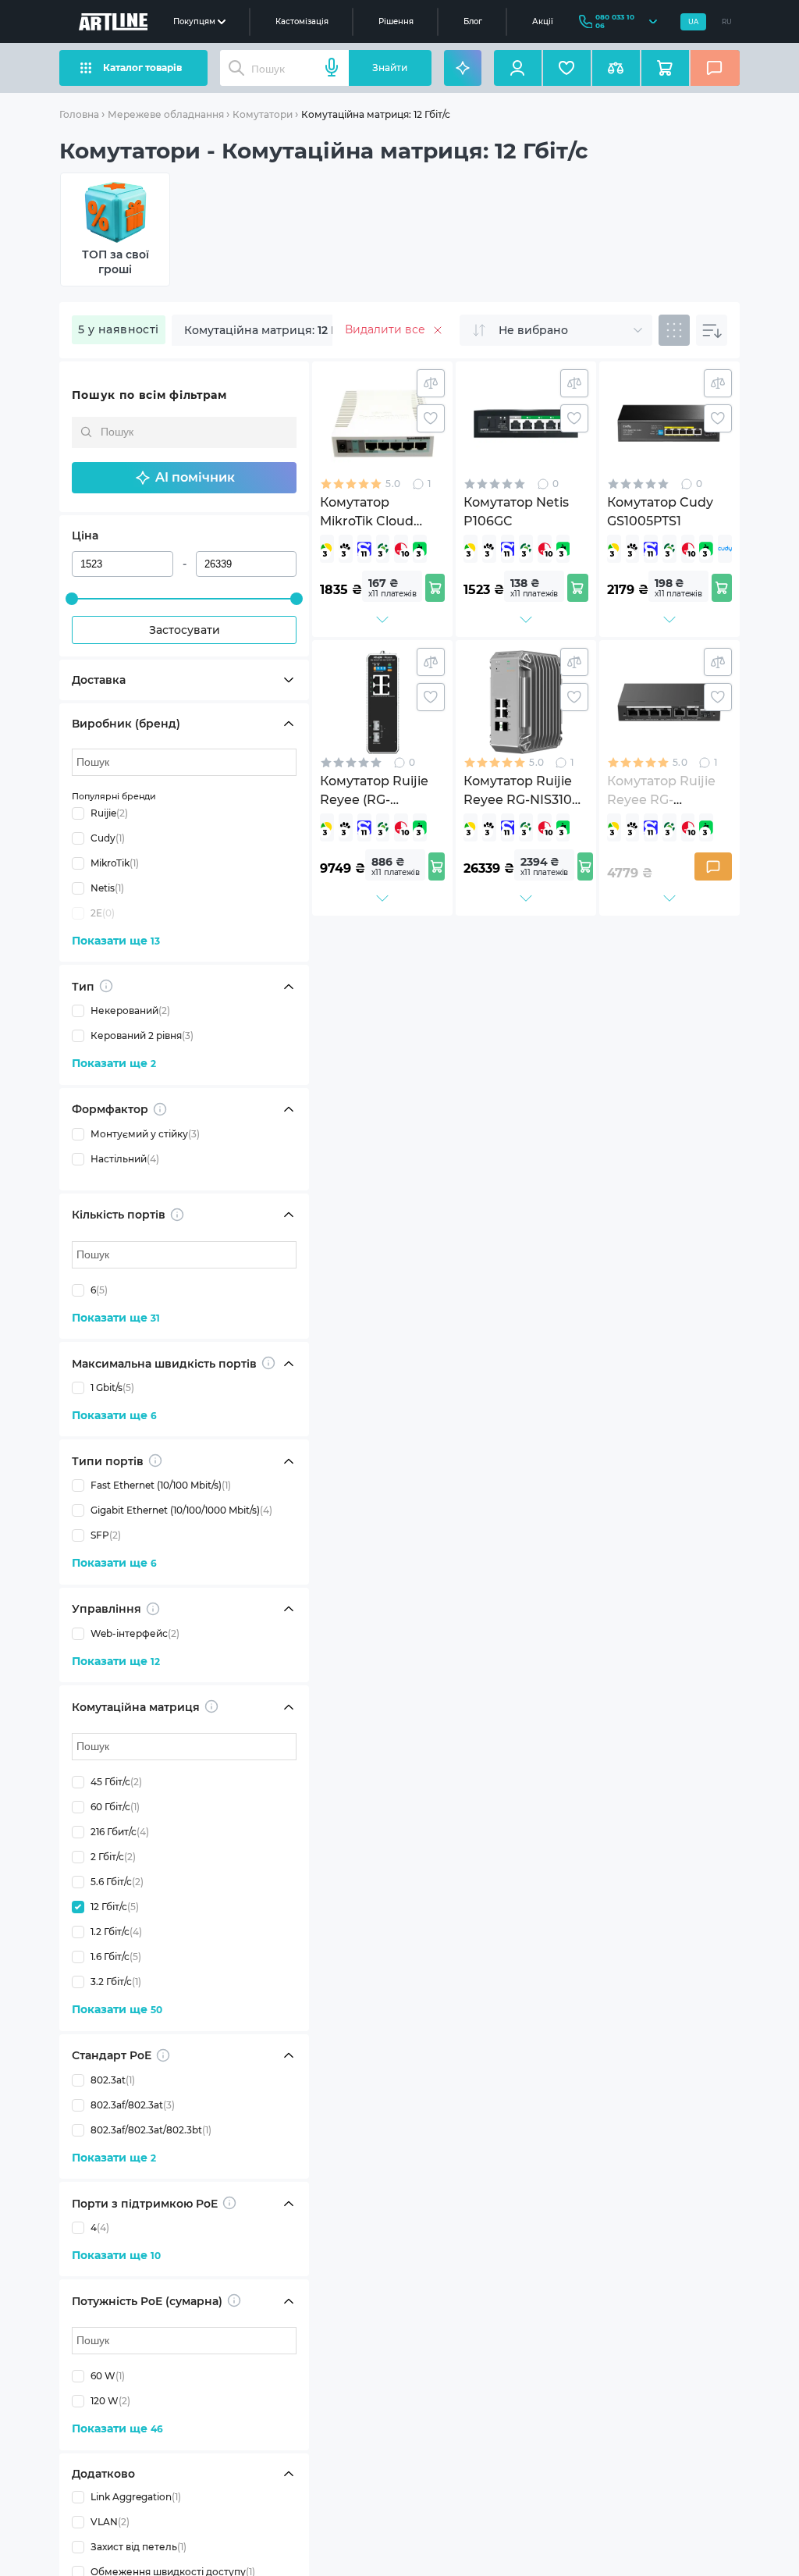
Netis (107, 888)
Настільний (125, 1159)
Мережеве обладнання (166, 114)
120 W (110, 2401)
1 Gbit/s (112, 1388)
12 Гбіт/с (115, 1907)
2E (103, 913)
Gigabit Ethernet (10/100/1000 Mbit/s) (181, 1510)
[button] (184, 478)
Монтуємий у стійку (145, 1134)
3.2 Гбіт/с (116, 1982)
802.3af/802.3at (133, 2105)
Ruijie (109, 813)
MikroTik (115, 863)
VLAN (110, 2522)
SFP (106, 1535)
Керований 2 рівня (142, 1035)
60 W (108, 2376)
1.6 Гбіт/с (116, 1957)
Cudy (108, 838)
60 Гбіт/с (115, 1807)
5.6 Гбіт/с (117, 1882)
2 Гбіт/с (113, 1857)
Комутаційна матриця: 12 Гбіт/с (376, 114)
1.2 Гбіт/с (116, 1932)
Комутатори (263, 114)
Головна (79, 114)
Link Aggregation (136, 2497)
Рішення (396, 21)
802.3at (113, 2080)
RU (727, 22)
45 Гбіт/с (116, 1782)
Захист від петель (138, 2547)
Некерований (130, 1010)
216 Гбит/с (120, 1832)
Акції (543, 21)
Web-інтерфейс (135, 1633)
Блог (473, 21)
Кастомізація (302, 21)
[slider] (72, 599)
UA (693, 22)
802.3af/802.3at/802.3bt (151, 2130)
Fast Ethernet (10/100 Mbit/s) (161, 1485)
